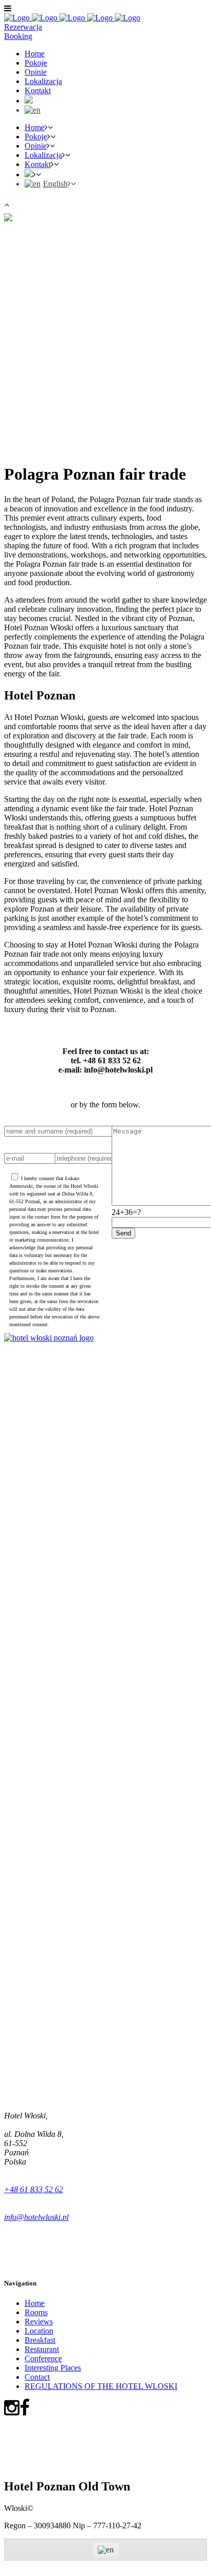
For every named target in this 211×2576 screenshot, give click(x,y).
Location (39, 2331)
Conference (43, 2358)
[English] (33, 110)
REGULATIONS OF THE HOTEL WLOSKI (101, 2386)
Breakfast (40, 2340)
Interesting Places (53, 2368)
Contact (37, 2377)
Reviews (39, 2322)
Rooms (36, 2312)
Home (35, 2303)
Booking (18, 36)
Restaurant (42, 2349)
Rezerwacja (23, 27)
